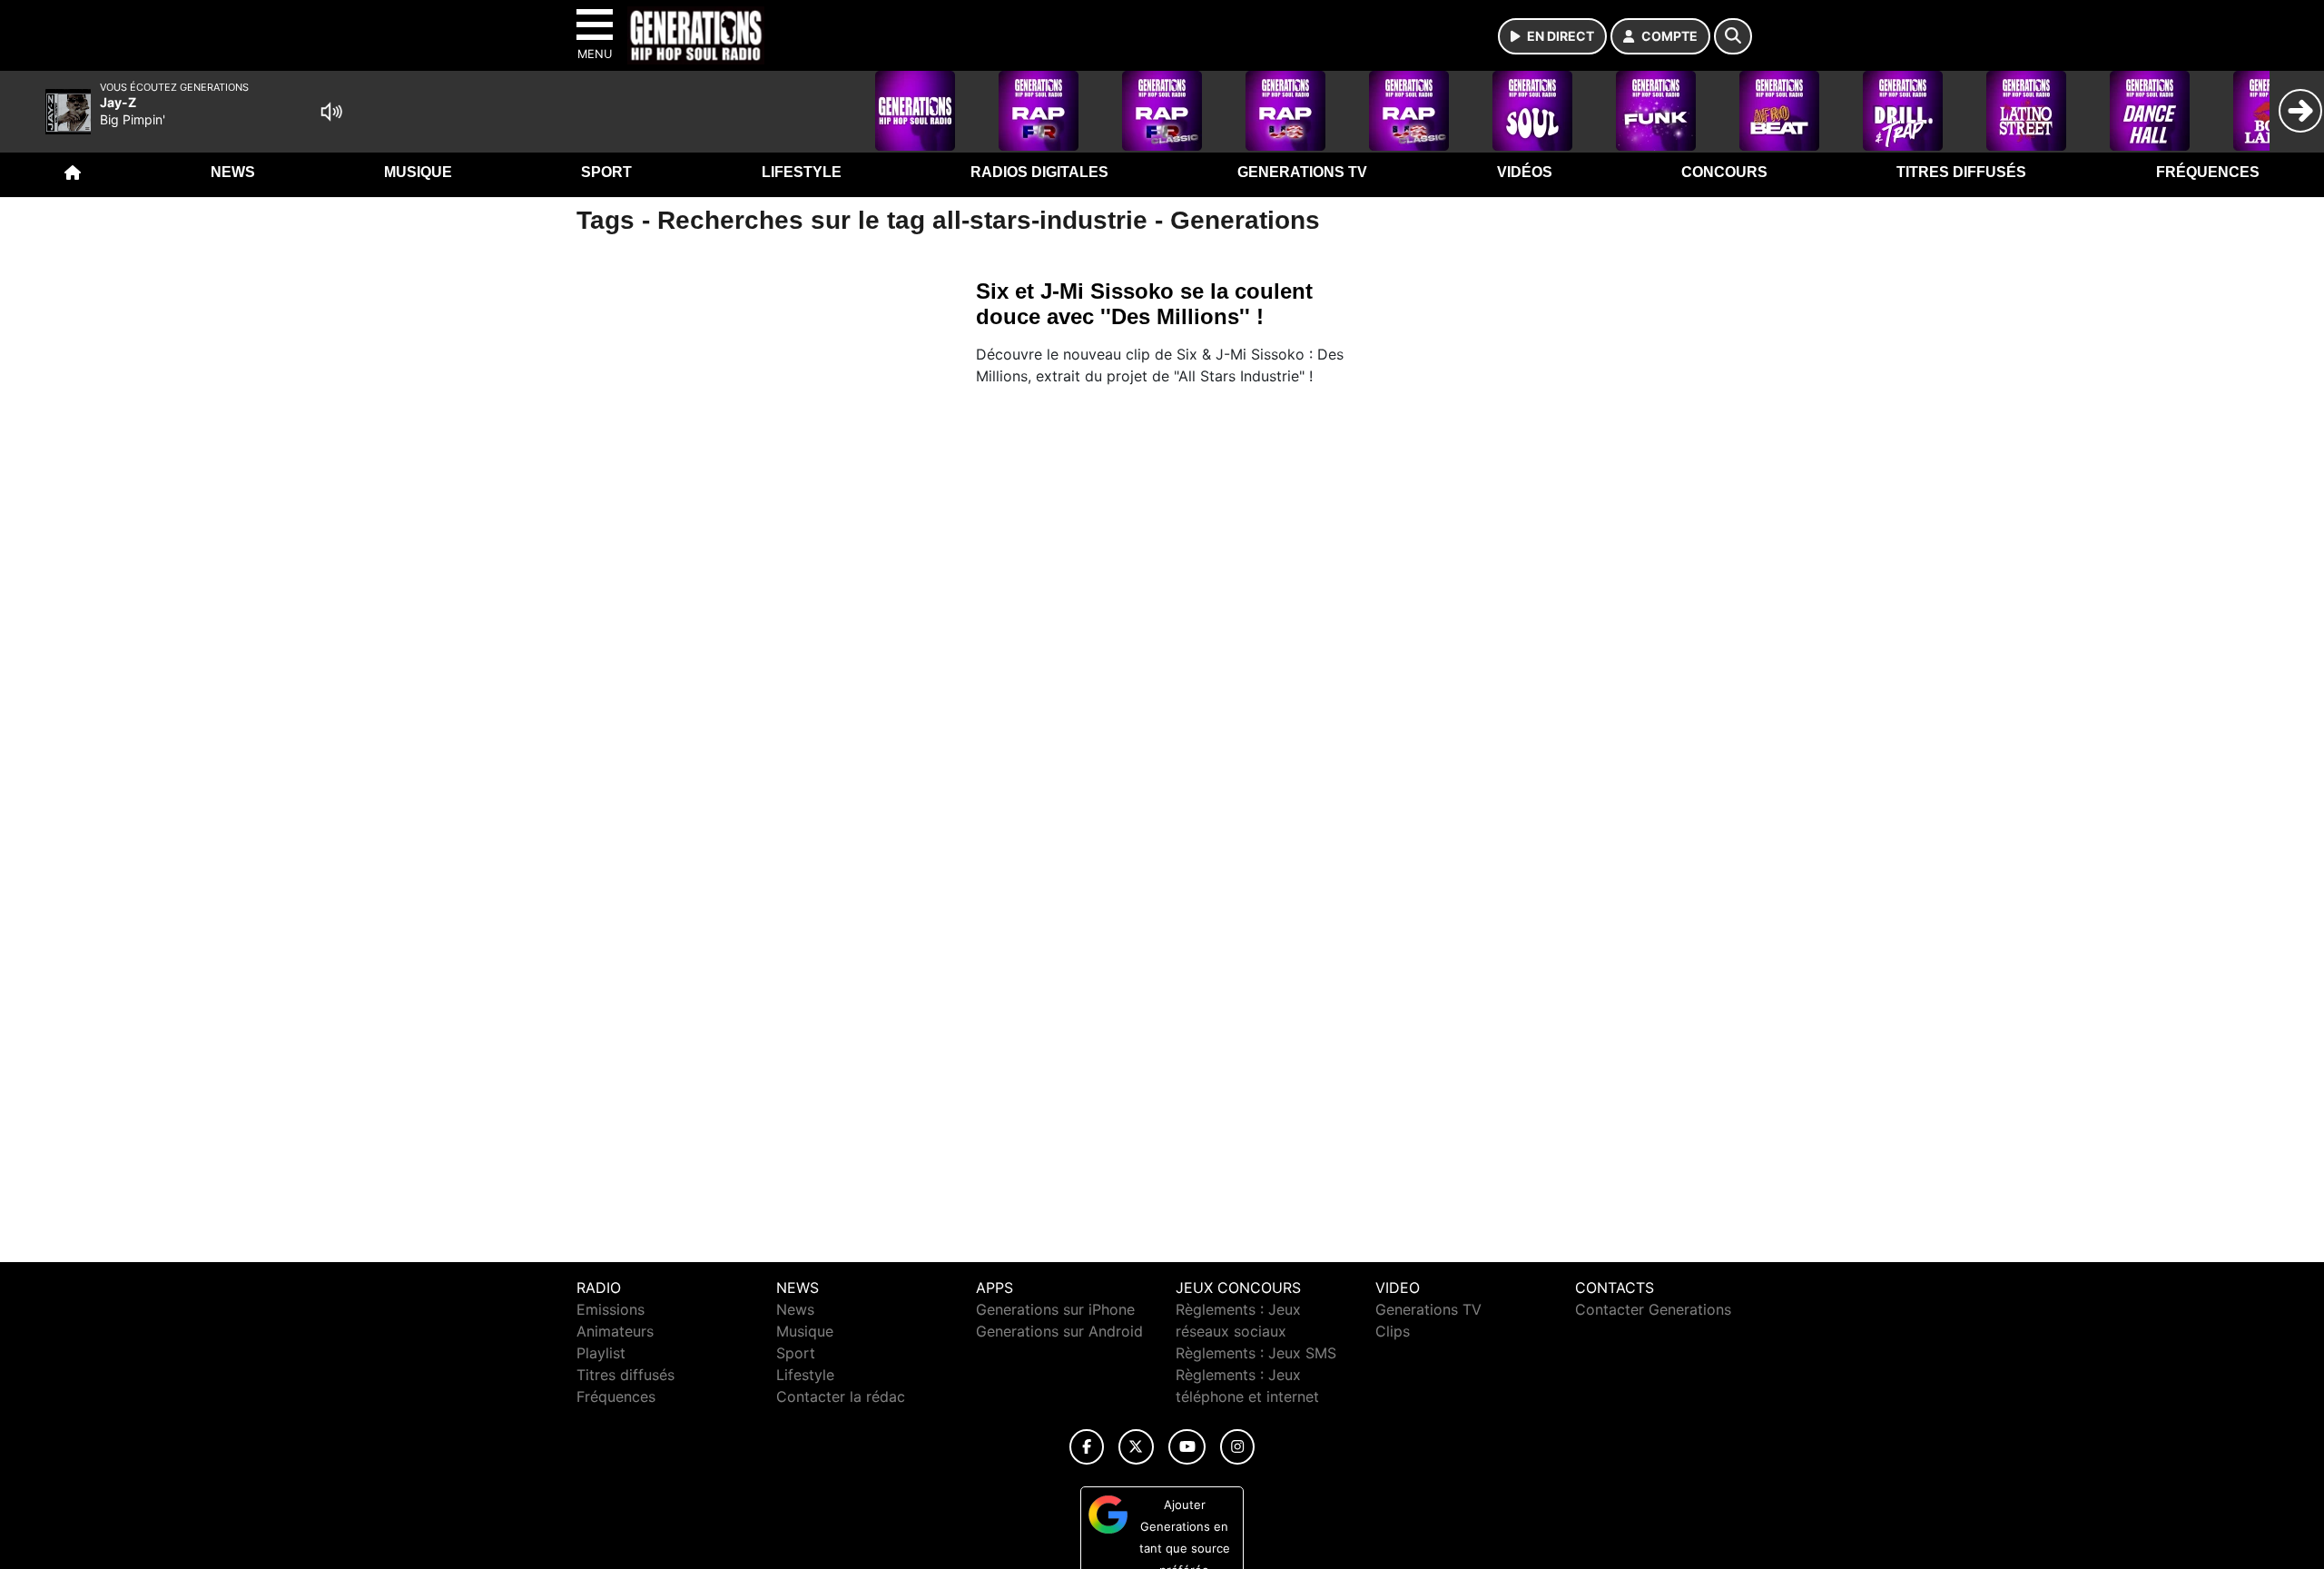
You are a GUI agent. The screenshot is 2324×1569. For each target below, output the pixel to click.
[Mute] (331, 112)
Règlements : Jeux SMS (1256, 1353)
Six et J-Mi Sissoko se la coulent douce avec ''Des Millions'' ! (1144, 304)
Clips (1393, 1331)
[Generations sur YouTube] (1187, 1447)
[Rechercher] (1733, 36)
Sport (606, 172)
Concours (1724, 172)
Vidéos (1525, 172)
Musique (418, 172)
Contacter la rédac (841, 1396)
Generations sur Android (1059, 1331)
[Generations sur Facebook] (1087, 1447)
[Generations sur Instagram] (1237, 1447)
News (233, 172)
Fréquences (2208, 172)
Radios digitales (1039, 172)
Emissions (611, 1309)
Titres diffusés (1961, 172)
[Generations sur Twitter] (1136, 1447)
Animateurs (615, 1331)
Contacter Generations (1653, 1309)
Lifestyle (802, 172)
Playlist (601, 1353)
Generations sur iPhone (1055, 1309)
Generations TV (1302, 172)
